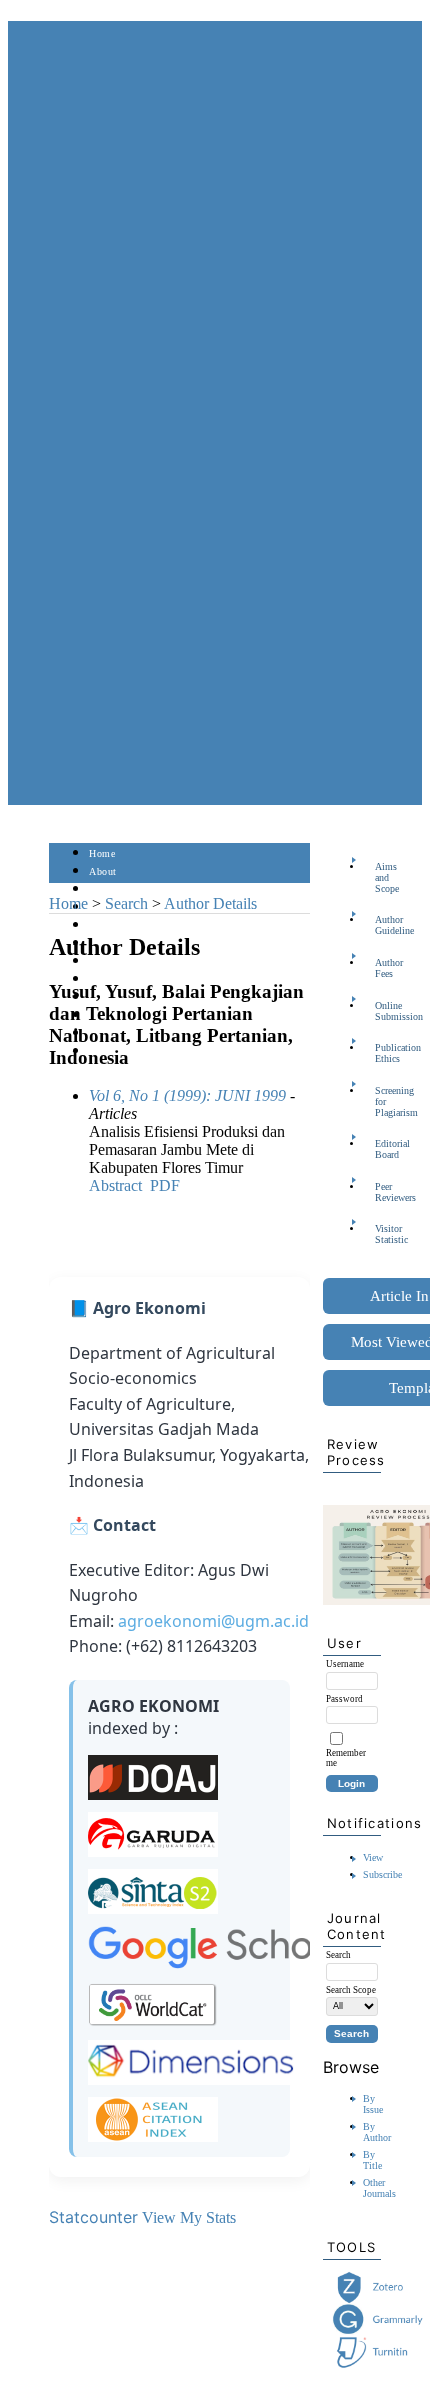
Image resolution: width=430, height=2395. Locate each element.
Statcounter (93, 2217)
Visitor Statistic (381, 1234)
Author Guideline (381, 925)
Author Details (210, 903)
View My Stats (189, 2217)
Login (102, 889)
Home (102, 853)
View (373, 1857)
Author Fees (381, 968)
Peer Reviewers (381, 1192)
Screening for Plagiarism (381, 1101)
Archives (108, 961)
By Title (372, 2160)
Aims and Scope (381, 877)
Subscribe (382, 1874)
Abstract (115, 1185)
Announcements (124, 979)
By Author (377, 2132)
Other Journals (379, 2188)
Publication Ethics (381, 1053)
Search (103, 925)
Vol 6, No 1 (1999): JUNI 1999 (187, 1095)
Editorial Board (381, 1149)
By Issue (373, 2104)
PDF (165, 1185)
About (103, 871)
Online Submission (381, 1011)
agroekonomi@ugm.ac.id (213, 1621)
